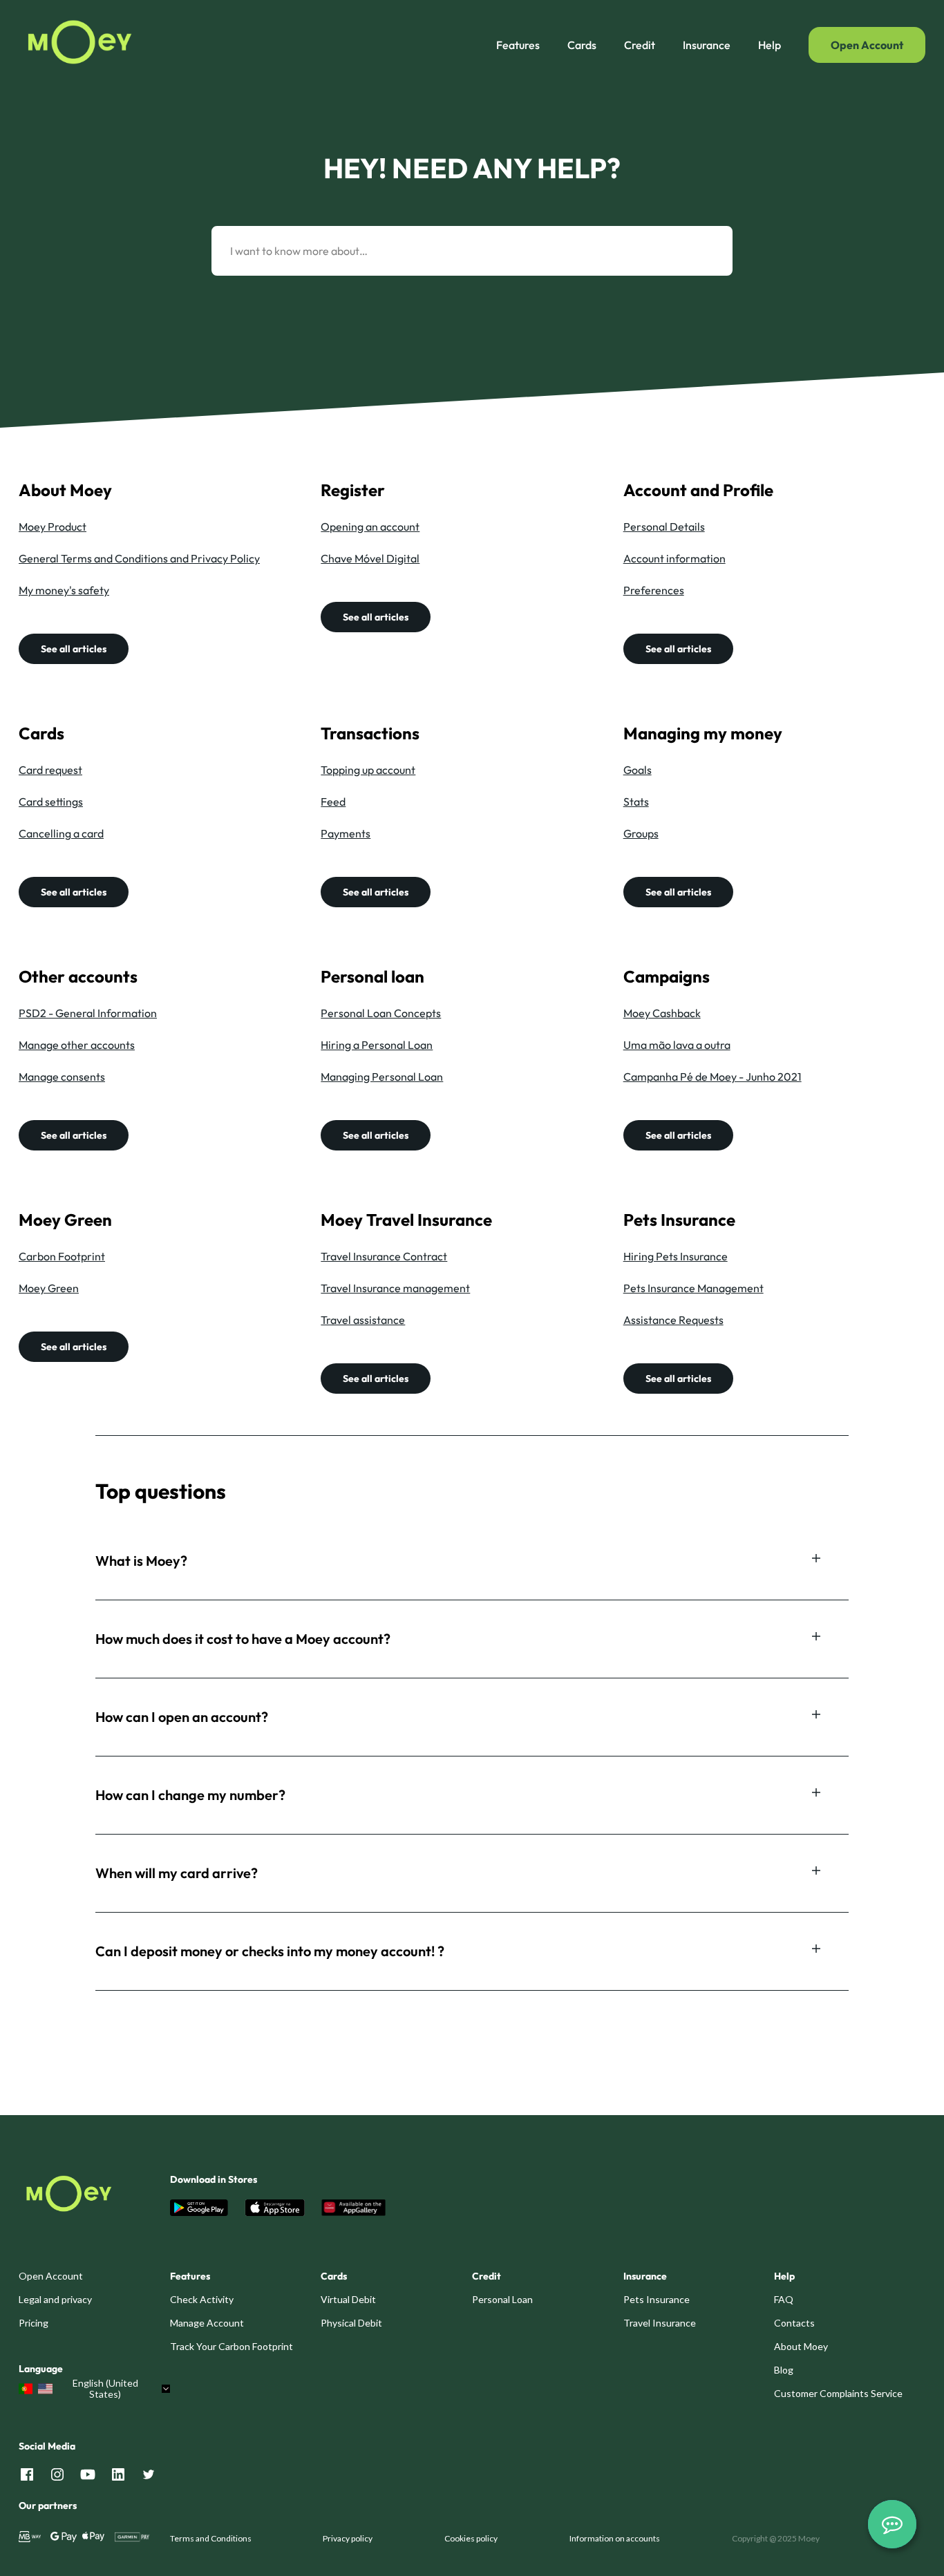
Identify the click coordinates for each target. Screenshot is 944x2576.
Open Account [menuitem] (51, 2276)
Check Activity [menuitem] (202, 2299)
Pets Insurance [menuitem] (657, 2299)
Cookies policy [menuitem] (471, 2538)
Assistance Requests (673, 1320)
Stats (636, 802)
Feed (333, 802)
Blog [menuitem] (784, 2370)
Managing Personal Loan (382, 1077)
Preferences (654, 590)
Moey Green (49, 1288)
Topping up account (368, 770)
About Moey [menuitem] (801, 2346)
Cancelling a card (61, 833)
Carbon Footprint (62, 1256)
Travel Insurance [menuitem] (660, 2323)
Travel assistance (363, 1320)
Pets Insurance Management (693, 1288)
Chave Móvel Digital (370, 558)
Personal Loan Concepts (381, 1013)
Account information (674, 558)
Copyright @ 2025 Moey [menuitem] (776, 2538)
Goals (638, 770)
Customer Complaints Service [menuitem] (838, 2393)
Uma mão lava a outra (677, 1045)
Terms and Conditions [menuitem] (211, 2538)
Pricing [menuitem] (34, 2323)
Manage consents (62, 1077)
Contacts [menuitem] (794, 2323)
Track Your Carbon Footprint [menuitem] (232, 2346)
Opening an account (370, 527)
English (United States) (105, 2389)
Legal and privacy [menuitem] (55, 2299)
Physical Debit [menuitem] (351, 2323)
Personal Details (664, 527)
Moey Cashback (662, 1013)
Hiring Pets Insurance (676, 1256)
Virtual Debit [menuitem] (348, 2299)
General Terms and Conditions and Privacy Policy (139, 558)
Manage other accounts (77, 1045)
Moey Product (53, 527)
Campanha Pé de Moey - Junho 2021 (712, 1077)
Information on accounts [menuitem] (615, 2538)
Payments (346, 833)
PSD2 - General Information (88, 1013)
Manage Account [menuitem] (207, 2323)
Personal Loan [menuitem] (502, 2299)
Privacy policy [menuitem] (348, 2538)
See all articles (74, 649)
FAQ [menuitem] (784, 2299)
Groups (641, 833)
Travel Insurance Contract (384, 1256)
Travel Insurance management (395, 1288)
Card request (50, 770)
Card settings (51, 802)
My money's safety (64, 590)
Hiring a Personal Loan (377, 1045)
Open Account (867, 45)
